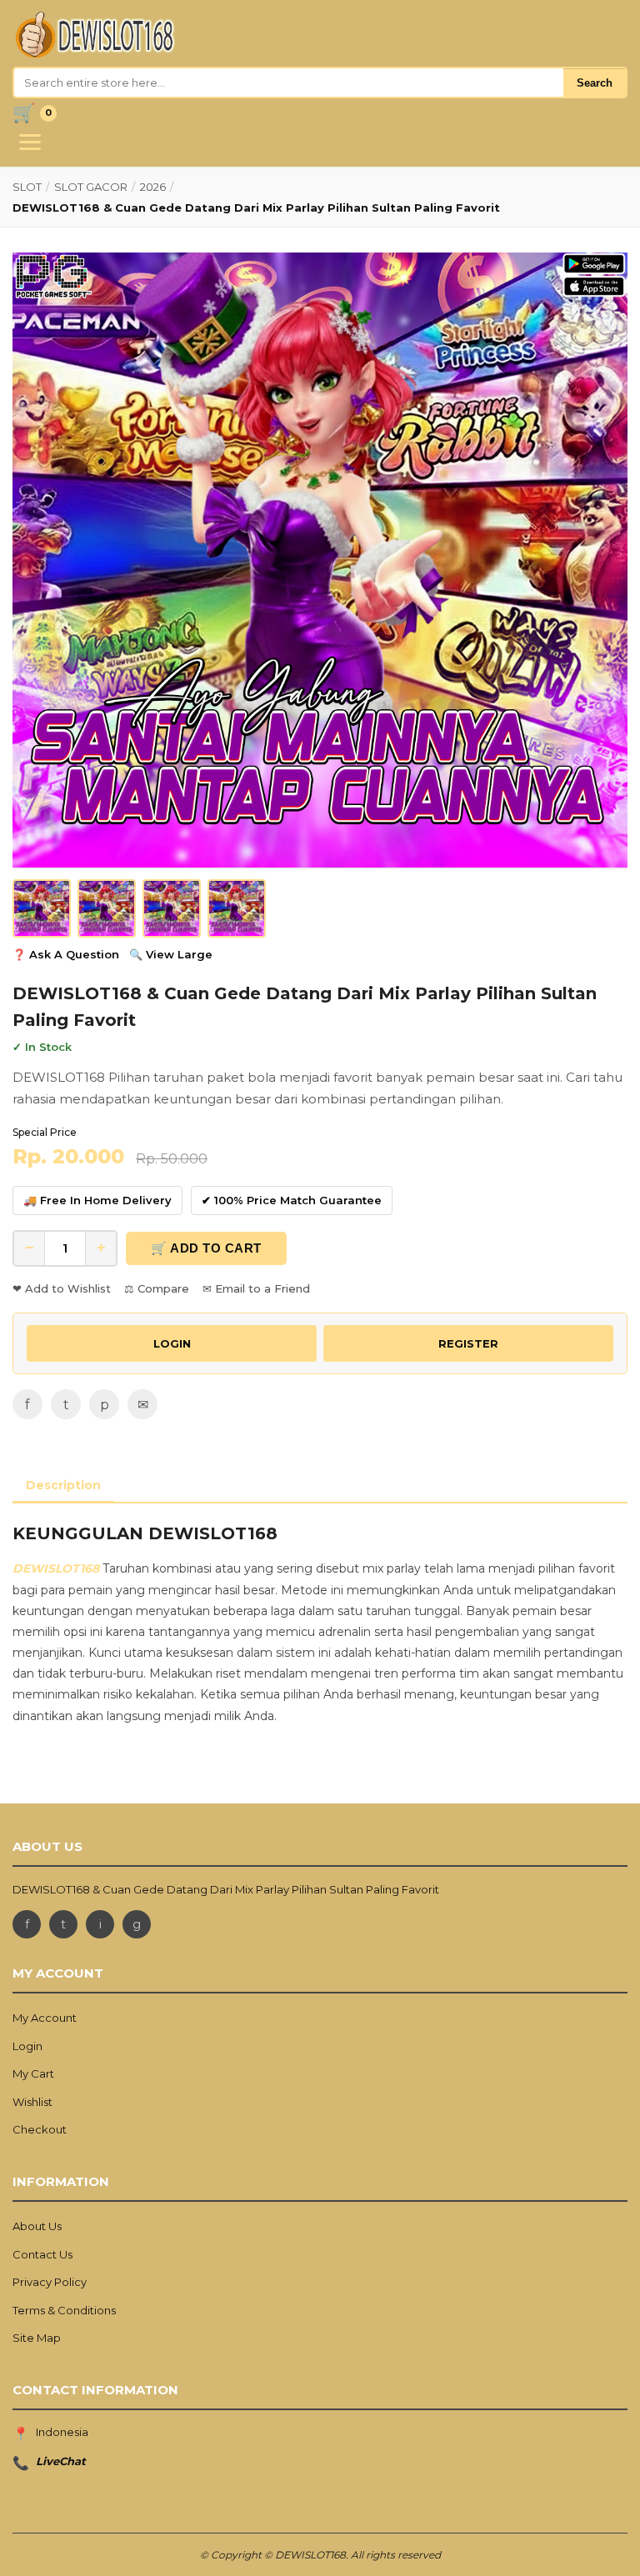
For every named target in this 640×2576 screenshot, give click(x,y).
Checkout (40, 2129)
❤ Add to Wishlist (62, 1288)
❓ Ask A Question (66, 954)
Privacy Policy (50, 2282)
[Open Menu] (30, 142)
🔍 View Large (171, 954)
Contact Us (42, 2254)
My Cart (33, 2073)
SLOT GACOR (91, 187)
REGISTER (468, 1343)
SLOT (27, 187)
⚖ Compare (157, 1288)
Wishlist (32, 2102)
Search (595, 83)
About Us (37, 2226)
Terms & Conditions (64, 2310)
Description (63, 1485)
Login (27, 2046)
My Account (45, 2018)
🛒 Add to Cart (206, 1248)
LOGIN (172, 1343)
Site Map (37, 2338)
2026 (153, 187)
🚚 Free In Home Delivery (97, 1200)
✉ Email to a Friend (256, 1288)
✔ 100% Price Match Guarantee (292, 1200)
